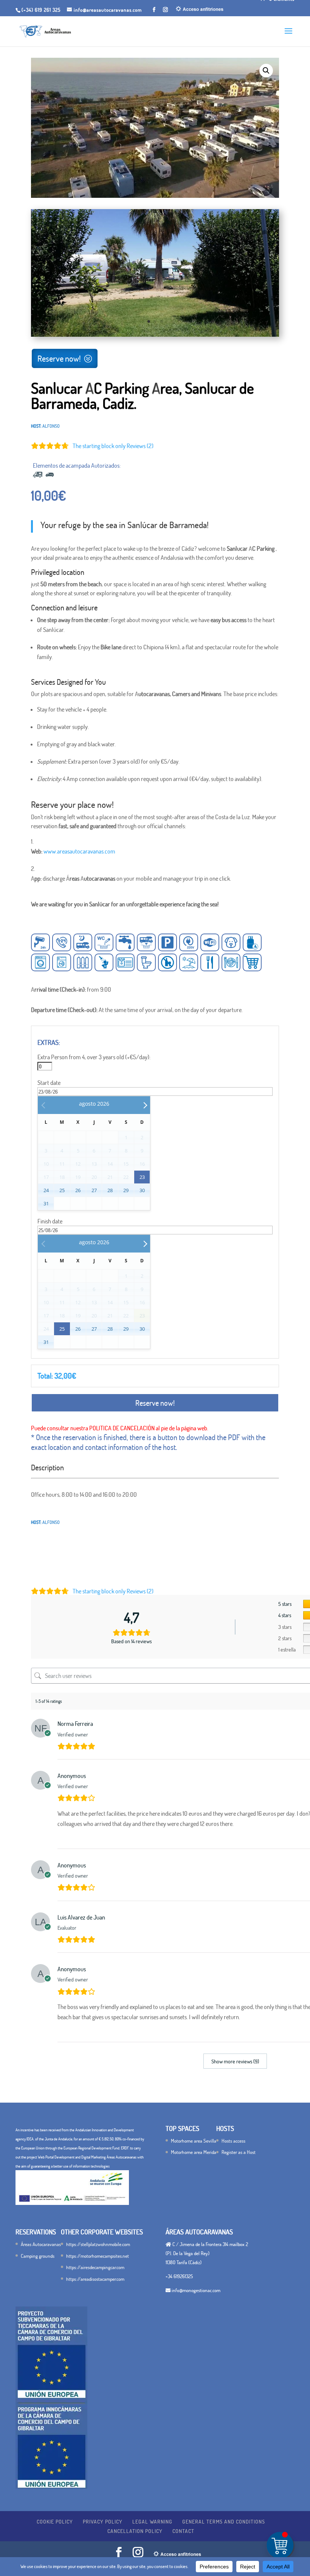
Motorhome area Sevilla (194, 2141)
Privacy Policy (103, 2521)
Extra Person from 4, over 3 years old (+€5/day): (94, 1057)
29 (126, 1190)
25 (62, 1190)
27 (94, 1190)
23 (142, 1177)
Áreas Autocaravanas (41, 2244)
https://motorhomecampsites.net (98, 2256)
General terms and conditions (224, 2521)
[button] (266, 71)
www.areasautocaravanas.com (79, 851)
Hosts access (233, 2141)
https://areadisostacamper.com (95, 2279)
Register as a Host (239, 2152)
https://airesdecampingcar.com (95, 2267)
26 (78, 1190)
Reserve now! (59, 358)
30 (142, 1190)
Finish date (50, 1221)
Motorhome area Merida (194, 2152)
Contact (183, 2531)
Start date (49, 1083)
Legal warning (152, 2521)
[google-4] (155, 334)
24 (46, 1190)
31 (46, 1203)
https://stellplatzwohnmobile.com (98, 2244)
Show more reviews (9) (235, 2061)
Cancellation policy (135, 2531)
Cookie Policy (55, 2521)
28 (110, 1190)
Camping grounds (38, 2256)
